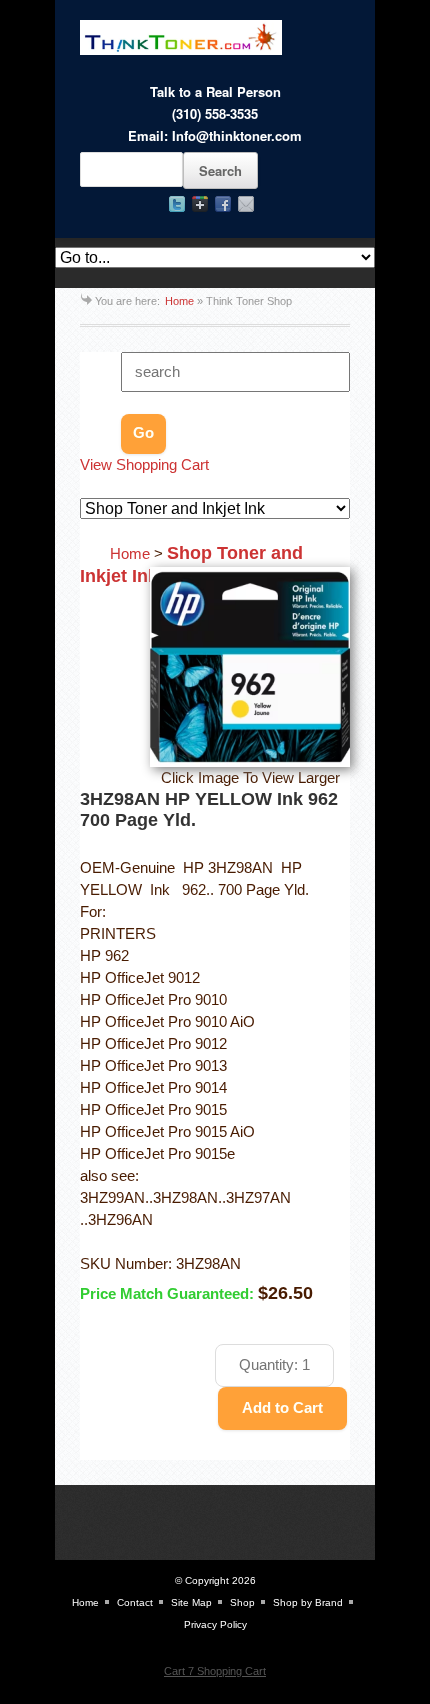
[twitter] (177, 204)
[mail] (246, 204)
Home (179, 301)
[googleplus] (200, 204)
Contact (135, 1602)
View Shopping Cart (144, 465)
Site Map (191, 1602)
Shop (242, 1602)
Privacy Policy (215, 1624)
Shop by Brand (308, 1602)
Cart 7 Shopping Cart (215, 1671)
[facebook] (223, 204)
